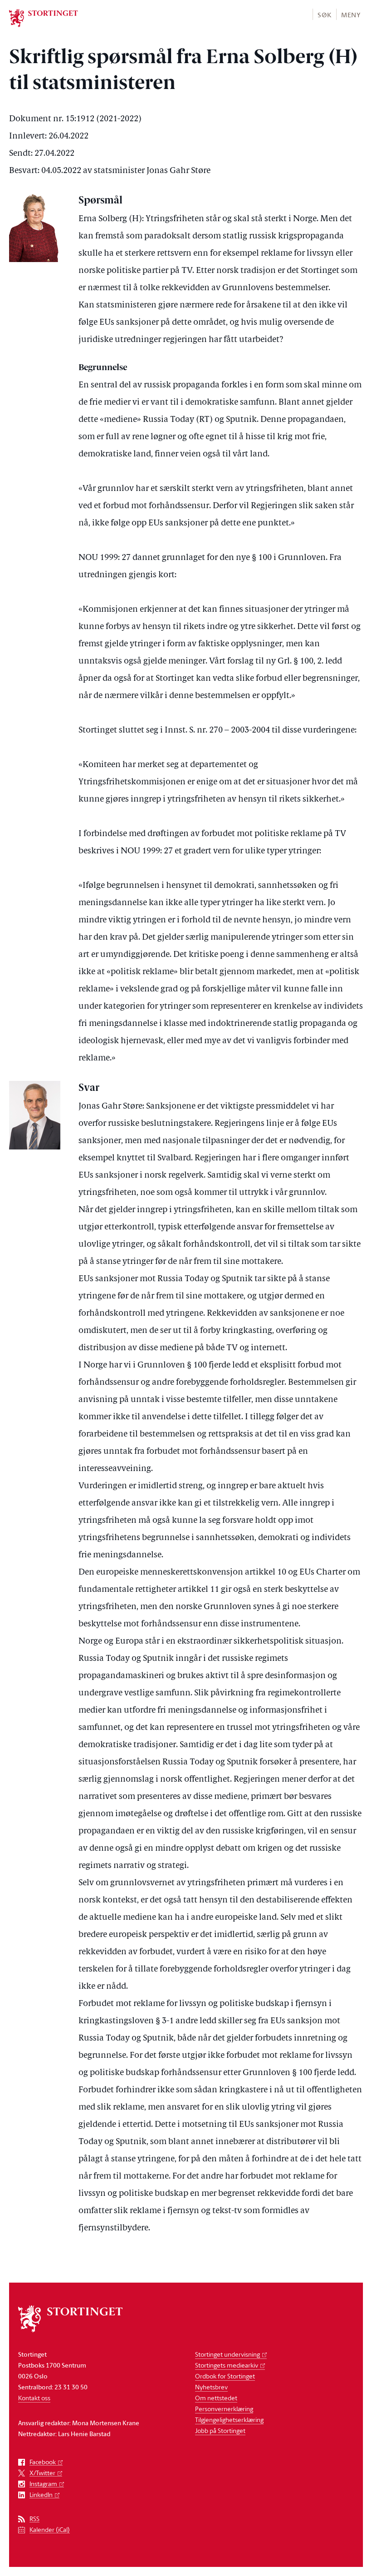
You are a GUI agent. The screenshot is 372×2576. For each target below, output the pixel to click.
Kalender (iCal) (50, 2530)
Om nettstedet (216, 2398)
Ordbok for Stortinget (225, 2376)
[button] (324, 14)
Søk (324, 15)
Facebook (43, 2462)
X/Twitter (42, 2473)
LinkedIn (41, 2495)
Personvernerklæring (224, 2409)
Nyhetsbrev (211, 2387)
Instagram (43, 2484)
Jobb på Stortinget (220, 2430)
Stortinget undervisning (228, 2354)
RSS (34, 2519)
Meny (351, 15)
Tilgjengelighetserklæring (229, 2420)
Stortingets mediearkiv (227, 2365)
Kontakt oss (34, 2398)
